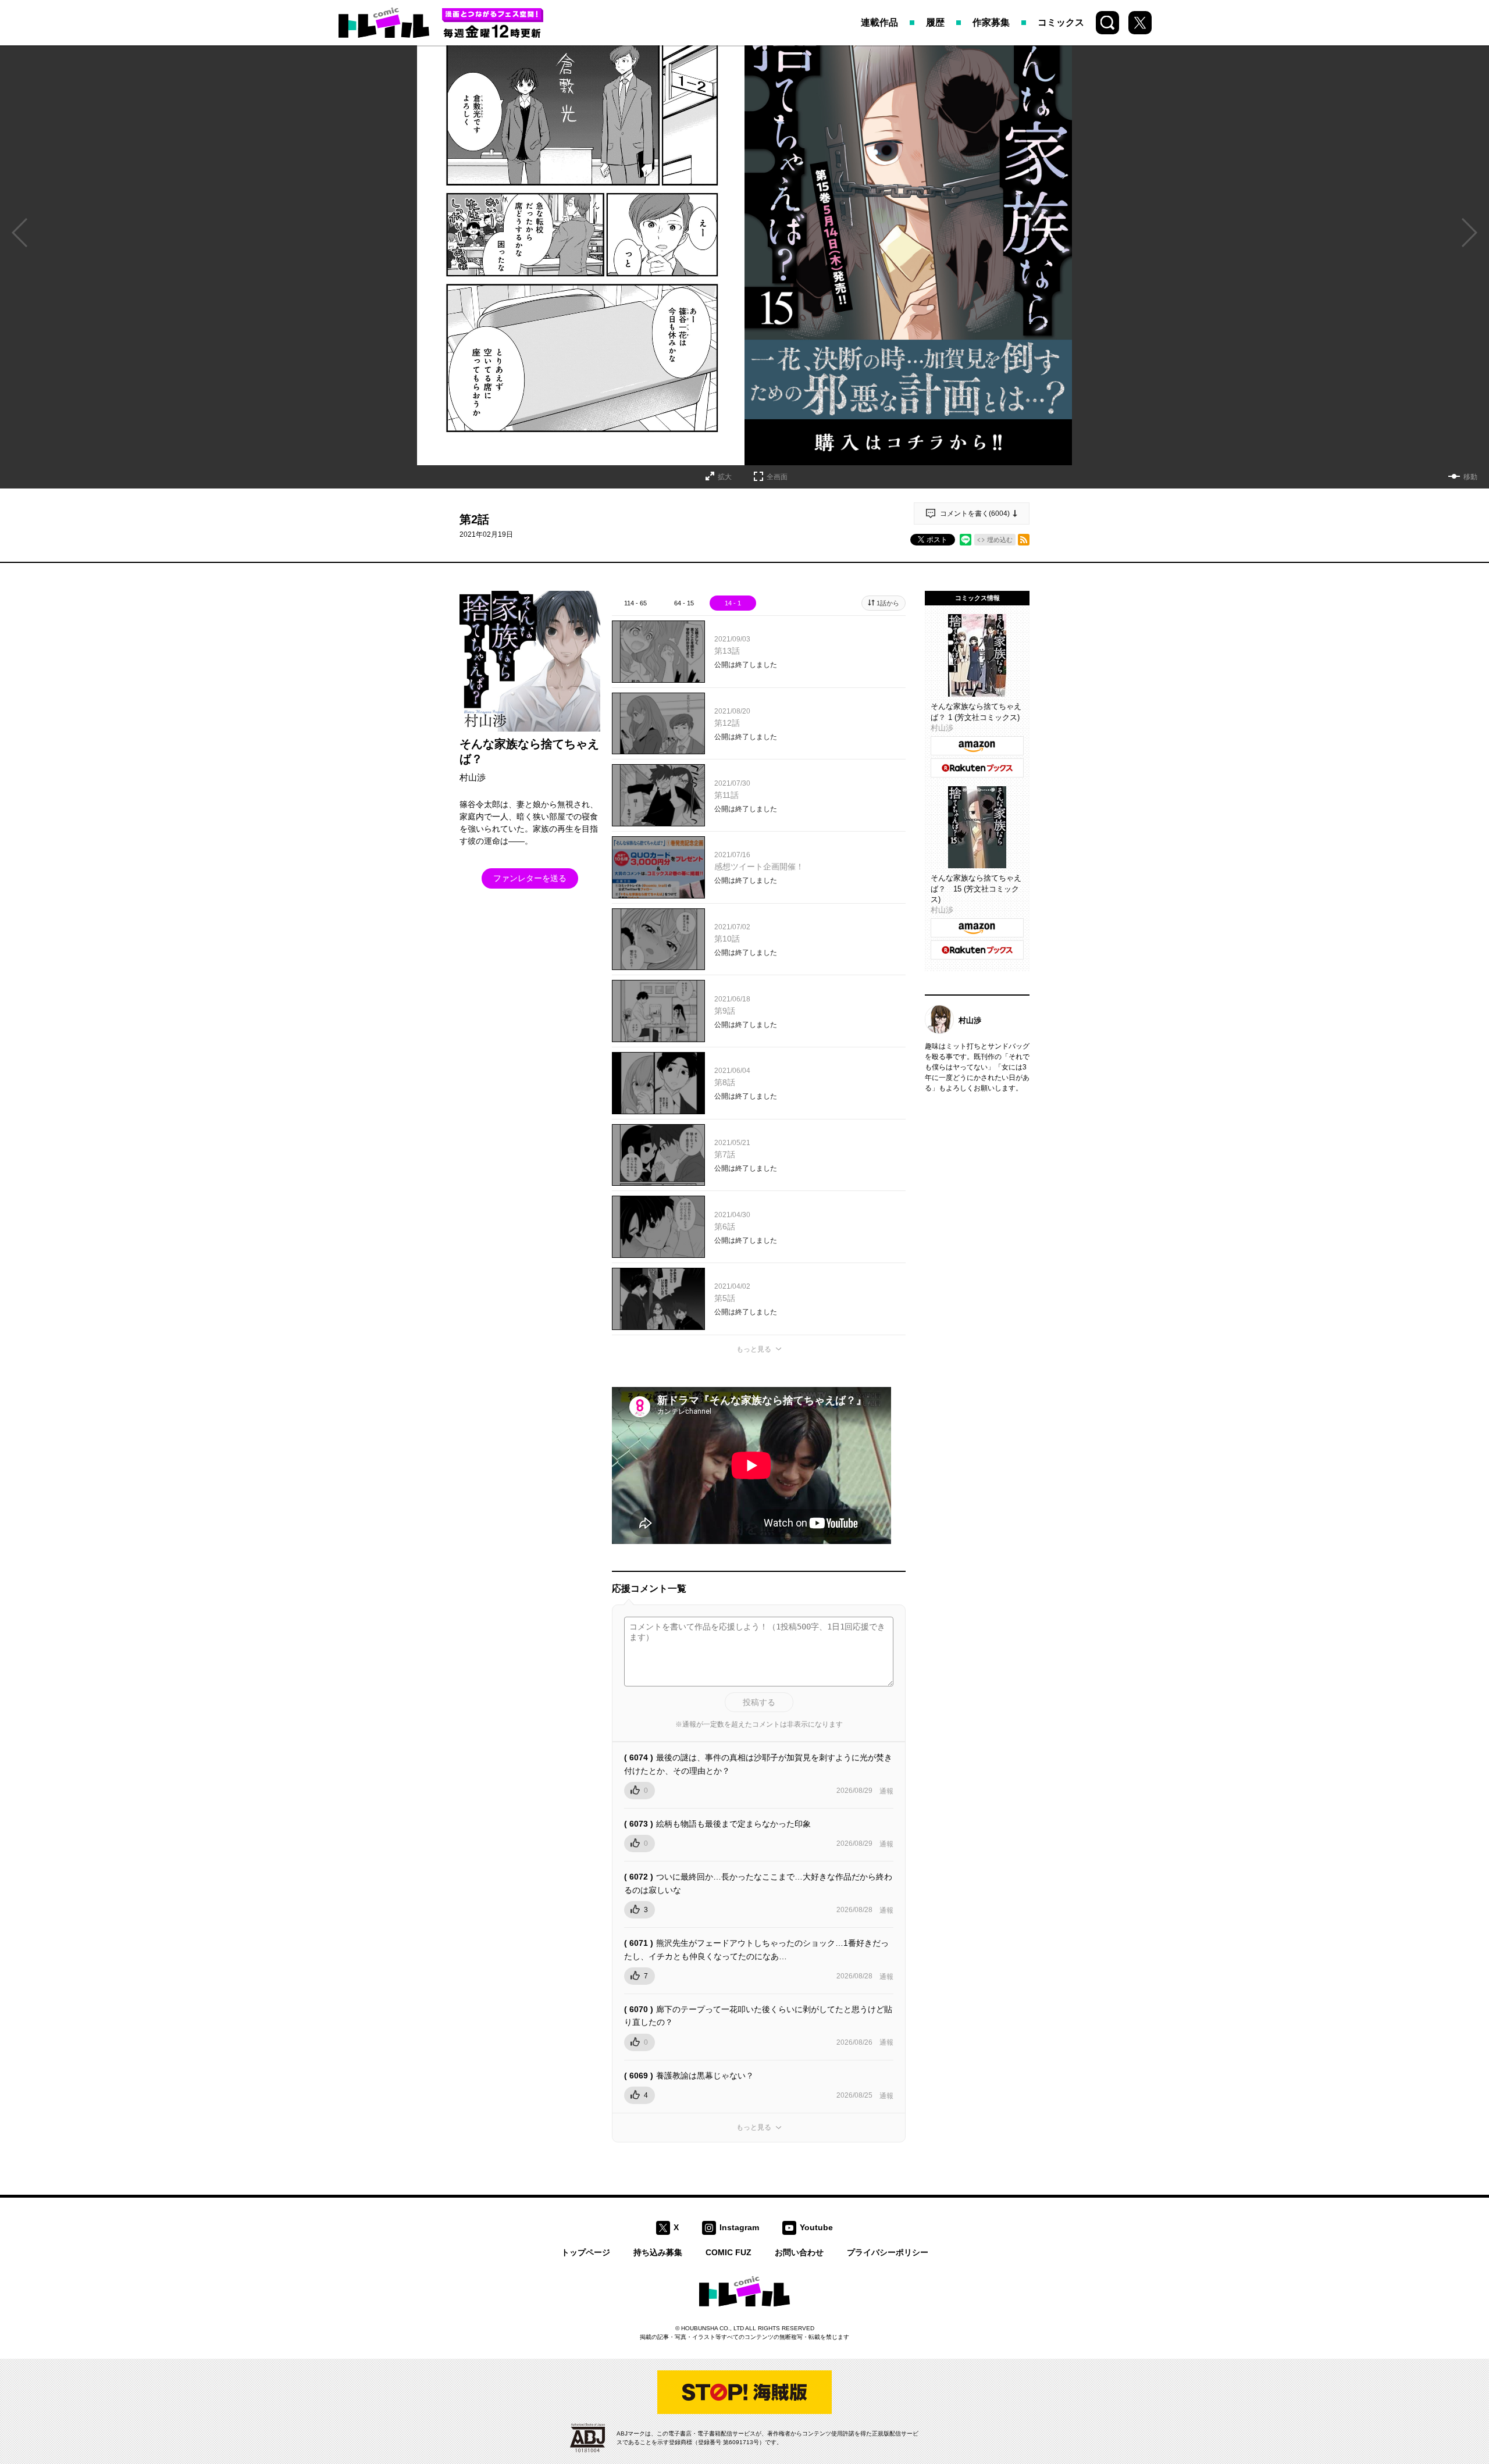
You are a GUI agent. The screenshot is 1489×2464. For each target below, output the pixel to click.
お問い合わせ (799, 2252)
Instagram (739, 2227)
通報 (886, 1791)
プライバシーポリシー (888, 2252)
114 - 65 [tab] (635, 603)
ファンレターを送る (530, 878)
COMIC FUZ (729, 2252)
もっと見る (754, 1349)
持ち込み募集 (658, 2252)
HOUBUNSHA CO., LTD (713, 2328)
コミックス (1061, 22)
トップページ (586, 2252)
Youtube (816, 2227)
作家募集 (991, 22)
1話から (888, 603)
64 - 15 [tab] (684, 603)
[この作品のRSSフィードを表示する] (1024, 540)
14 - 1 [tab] (733, 603)
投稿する (759, 1702)
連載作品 (879, 22)
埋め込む (1000, 540)
